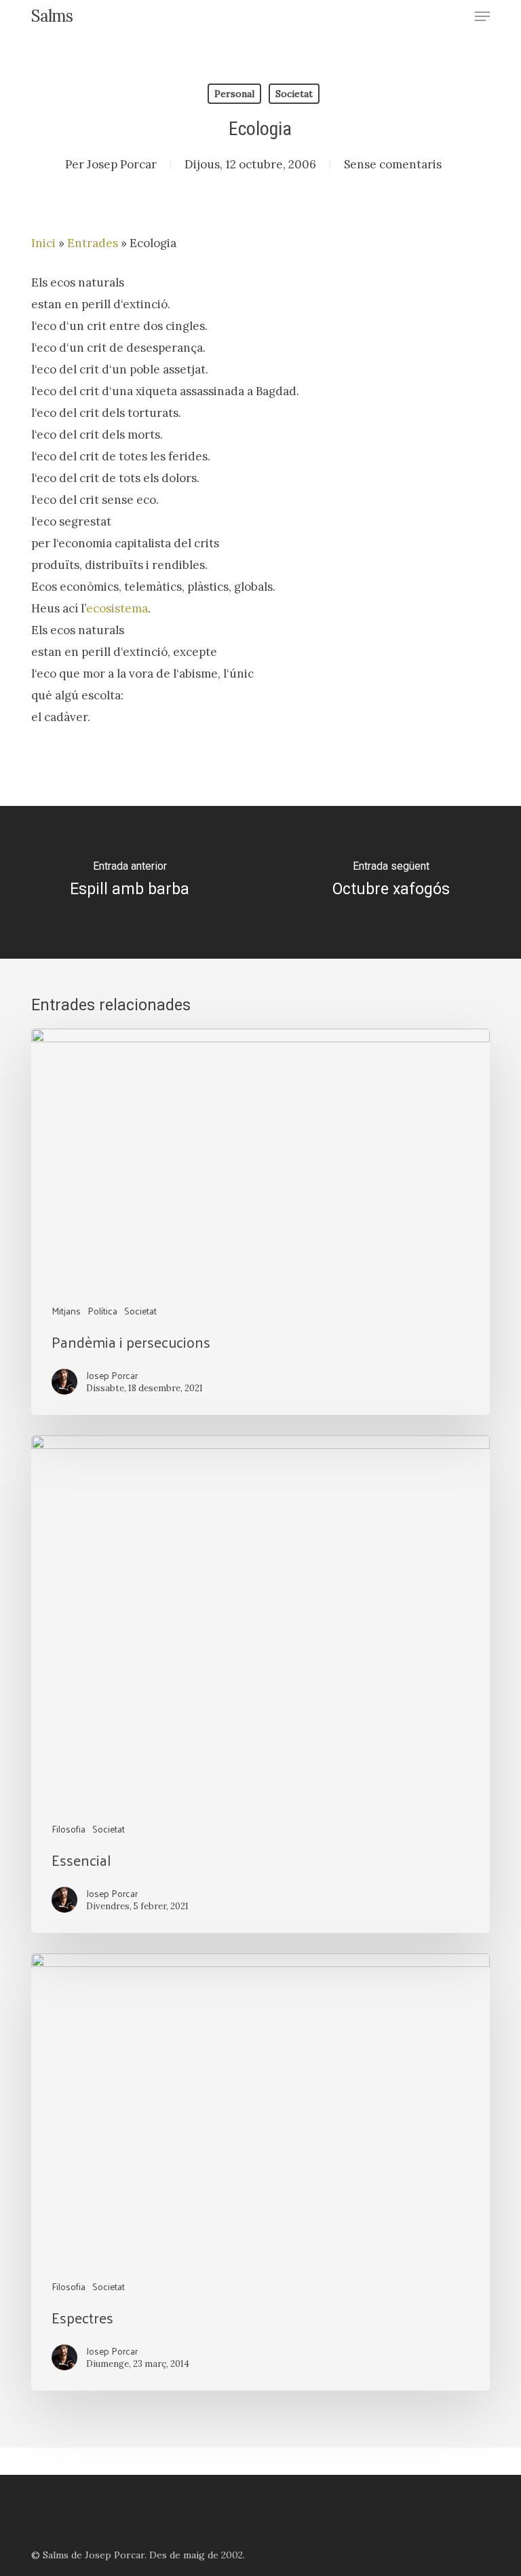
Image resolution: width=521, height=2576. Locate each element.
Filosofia (69, 1829)
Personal (234, 94)
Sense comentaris (393, 164)
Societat (294, 94)
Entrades (93, 243)
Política (102, 1311)
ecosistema (117, 608)
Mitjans (66, 1311)
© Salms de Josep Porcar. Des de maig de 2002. (138, 2555)
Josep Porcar (122, 164)
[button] (482, 16)
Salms (52, 16)
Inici (43, 243)
